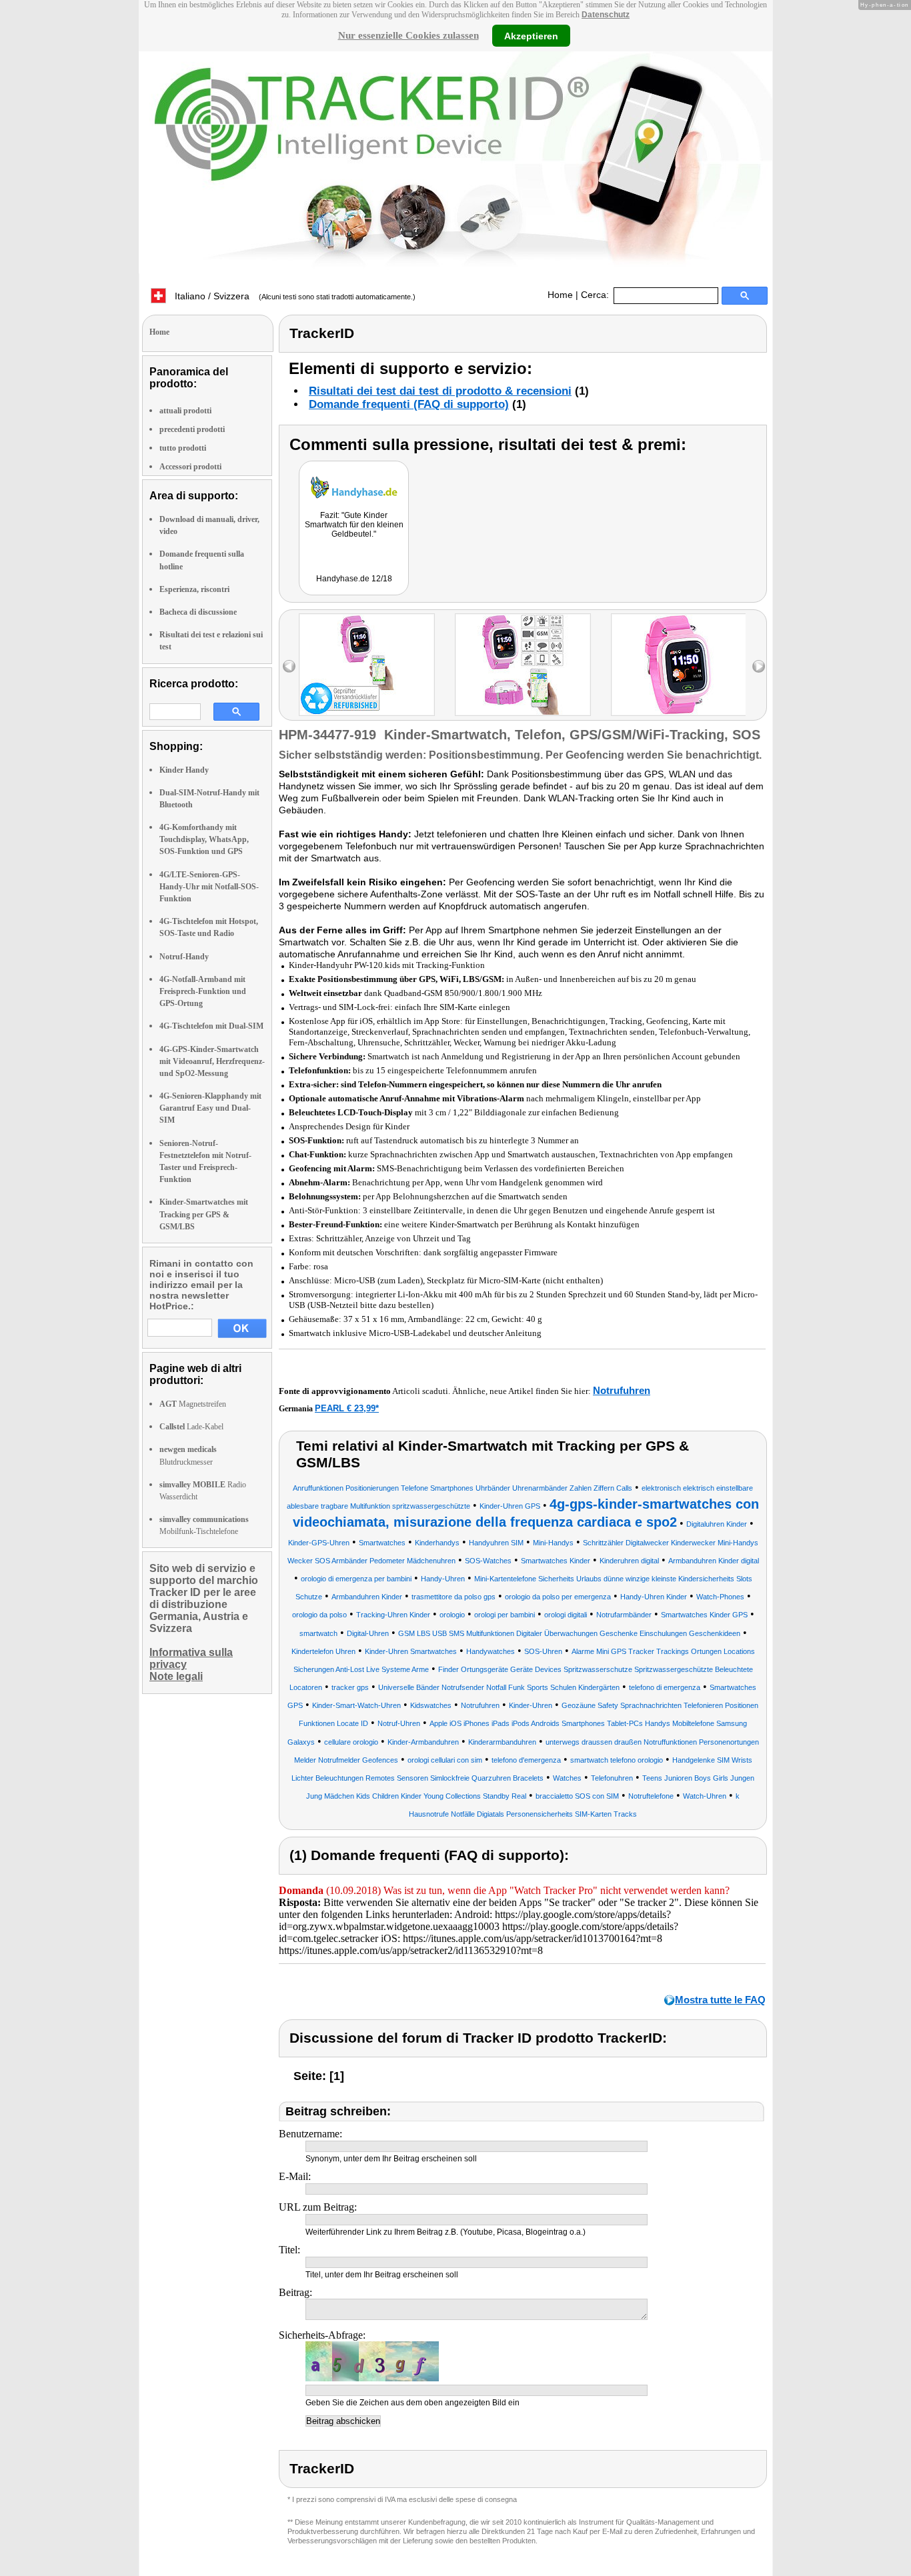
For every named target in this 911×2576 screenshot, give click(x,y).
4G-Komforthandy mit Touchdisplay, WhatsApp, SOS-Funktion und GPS (204, 839)
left (289, 666)
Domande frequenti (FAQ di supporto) (409, 404)
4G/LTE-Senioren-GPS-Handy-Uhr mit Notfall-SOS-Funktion (209, 887)
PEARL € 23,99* (347, 1408)
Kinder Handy (184, 770)
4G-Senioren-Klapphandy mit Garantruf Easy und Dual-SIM (210, 1108)
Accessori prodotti (190, 467)
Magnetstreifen (193, 1404)
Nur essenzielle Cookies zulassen (408, 35)
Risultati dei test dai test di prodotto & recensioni (440, 391)
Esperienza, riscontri (194, 589)
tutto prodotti (183, 448)
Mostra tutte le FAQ (720, 2000)
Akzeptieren (531, 35)
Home (560, 295)
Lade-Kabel (191, 1427)
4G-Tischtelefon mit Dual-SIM (211, 1026)
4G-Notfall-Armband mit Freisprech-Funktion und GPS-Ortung (203, 991)
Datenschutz (606, 15)
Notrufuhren (622, 1390)
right (759, 666)
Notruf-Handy (184, 957)
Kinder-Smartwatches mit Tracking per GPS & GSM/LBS (204, 1214)
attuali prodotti (185, 411)
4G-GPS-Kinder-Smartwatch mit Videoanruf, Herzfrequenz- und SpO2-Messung (212, 1061)
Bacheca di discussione (198, 612)
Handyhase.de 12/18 (354, 579)
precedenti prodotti (192, 429)
